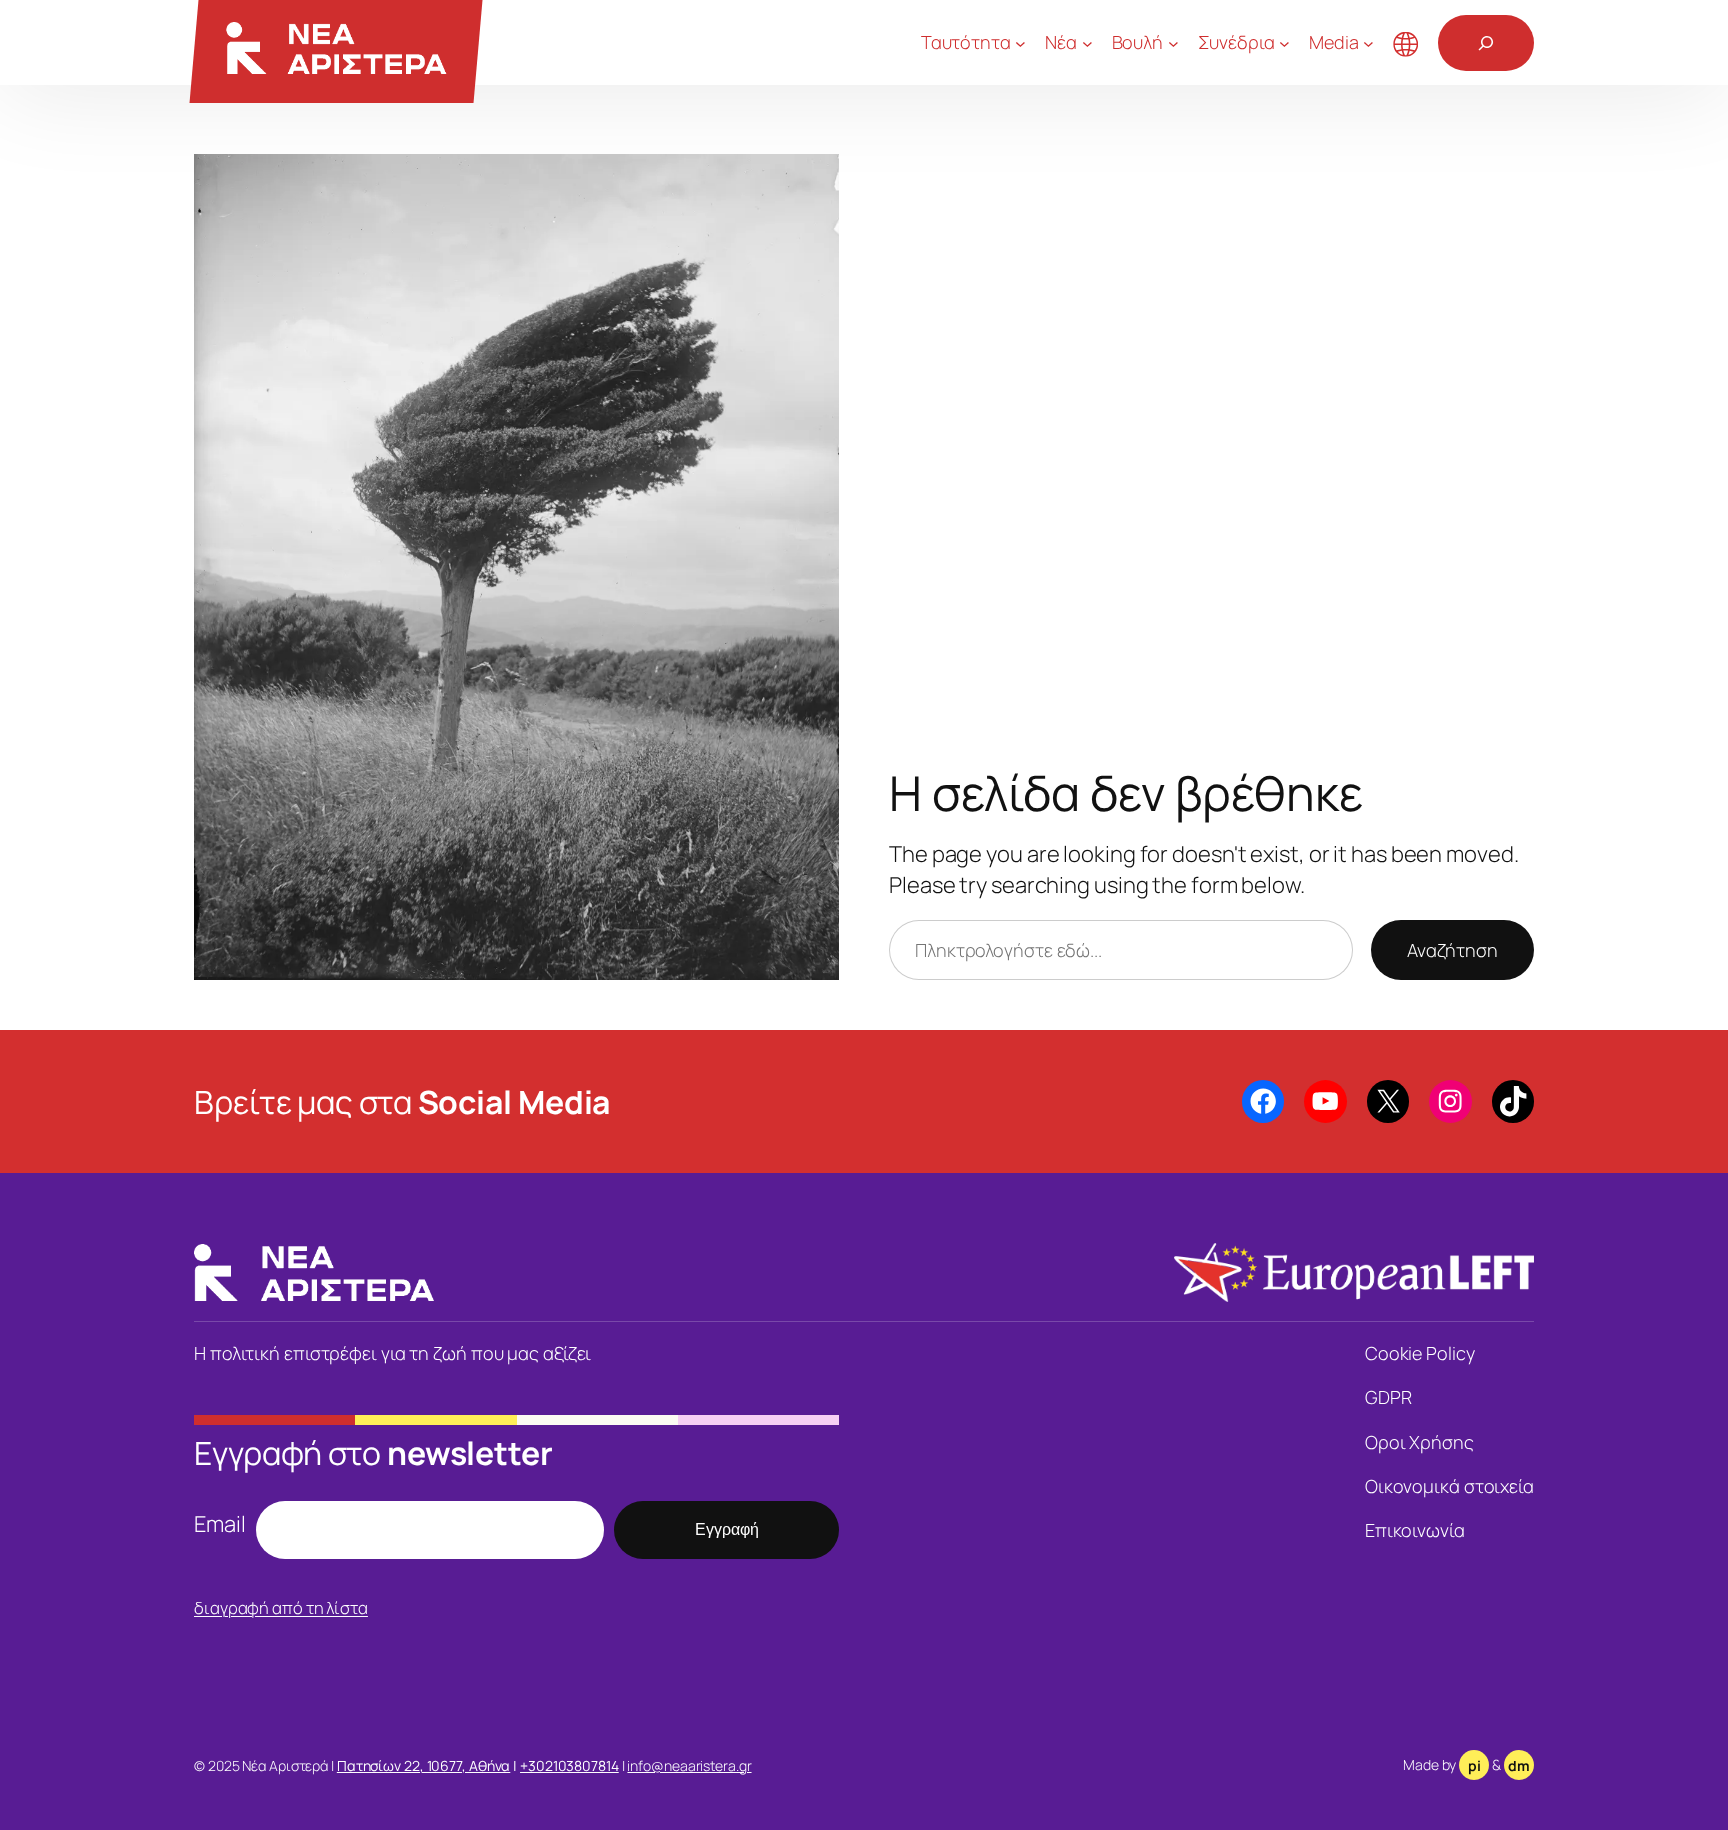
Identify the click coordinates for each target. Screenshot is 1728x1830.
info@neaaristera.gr (689, 1765)
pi (1474, 1765)
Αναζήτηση (1452, 950)
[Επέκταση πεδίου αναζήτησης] (1486, 43)
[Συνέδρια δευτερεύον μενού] (1284, 42)
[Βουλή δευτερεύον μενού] (1173, 42)
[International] (1406, 43)
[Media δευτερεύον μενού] (1368, 42)
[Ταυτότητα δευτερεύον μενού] (1020, 42)
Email (220, 1524)
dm (1519, 1765)
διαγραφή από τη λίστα (281, 1607)
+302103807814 (569, 1765)
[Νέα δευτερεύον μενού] (1087, 42)
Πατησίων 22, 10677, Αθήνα (424, 1765)
